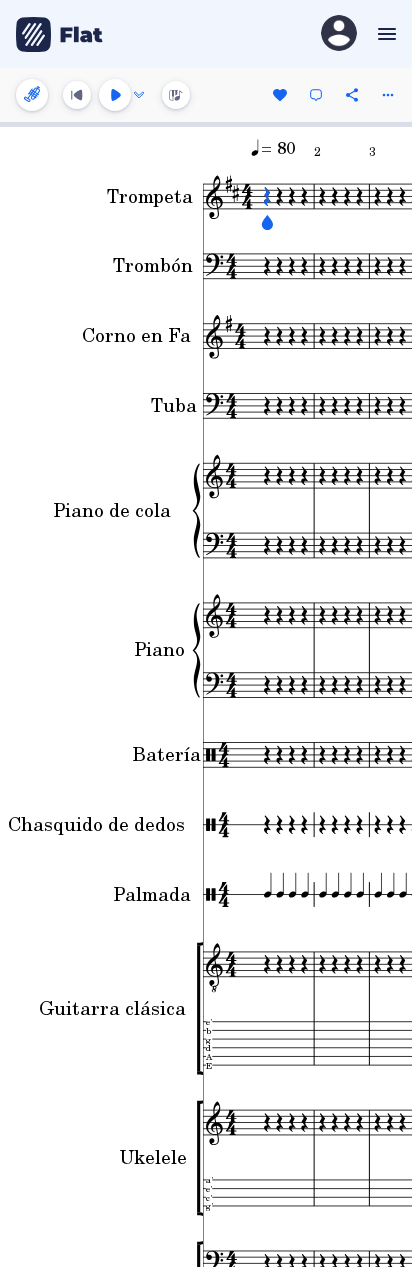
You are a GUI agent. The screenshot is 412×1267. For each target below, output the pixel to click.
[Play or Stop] (115, 95)
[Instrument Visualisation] (176, 95)
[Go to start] (77, 95)
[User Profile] (339, 34)
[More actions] (388, 95)
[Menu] (384, 34)
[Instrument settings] (32, 95)
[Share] (352, 95)
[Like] (280, 95)
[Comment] (316, 95)
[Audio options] (139, 95)
